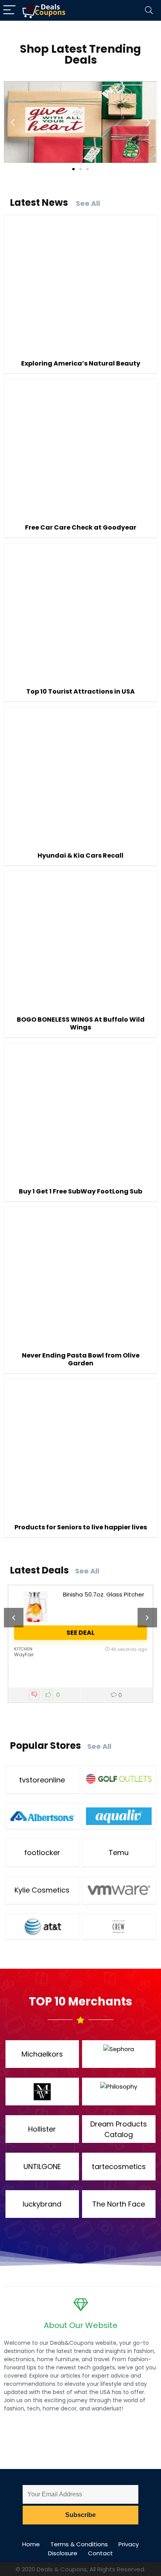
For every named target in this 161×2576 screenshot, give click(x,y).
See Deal (80, 1633)
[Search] (149, 10)
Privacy (129, 2544)
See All (88, 203)
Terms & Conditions (79, 2544)
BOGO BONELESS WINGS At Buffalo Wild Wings (81, 1023)
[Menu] (9, 10)
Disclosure (63, 2553)
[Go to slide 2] (80, 169)
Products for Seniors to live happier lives (81, 1527)
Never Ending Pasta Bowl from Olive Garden (81, 1359)
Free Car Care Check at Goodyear (81, 527)
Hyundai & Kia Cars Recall (80, 855)
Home (31, 2544)
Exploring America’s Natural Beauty (81, 363)
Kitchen (23, 1649)
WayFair (24, 1655)
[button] (13, 122)
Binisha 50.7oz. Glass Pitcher (104, 1594)
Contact (100, 2553)
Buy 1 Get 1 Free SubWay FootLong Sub (80, 1191)
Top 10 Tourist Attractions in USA (80, 691)
